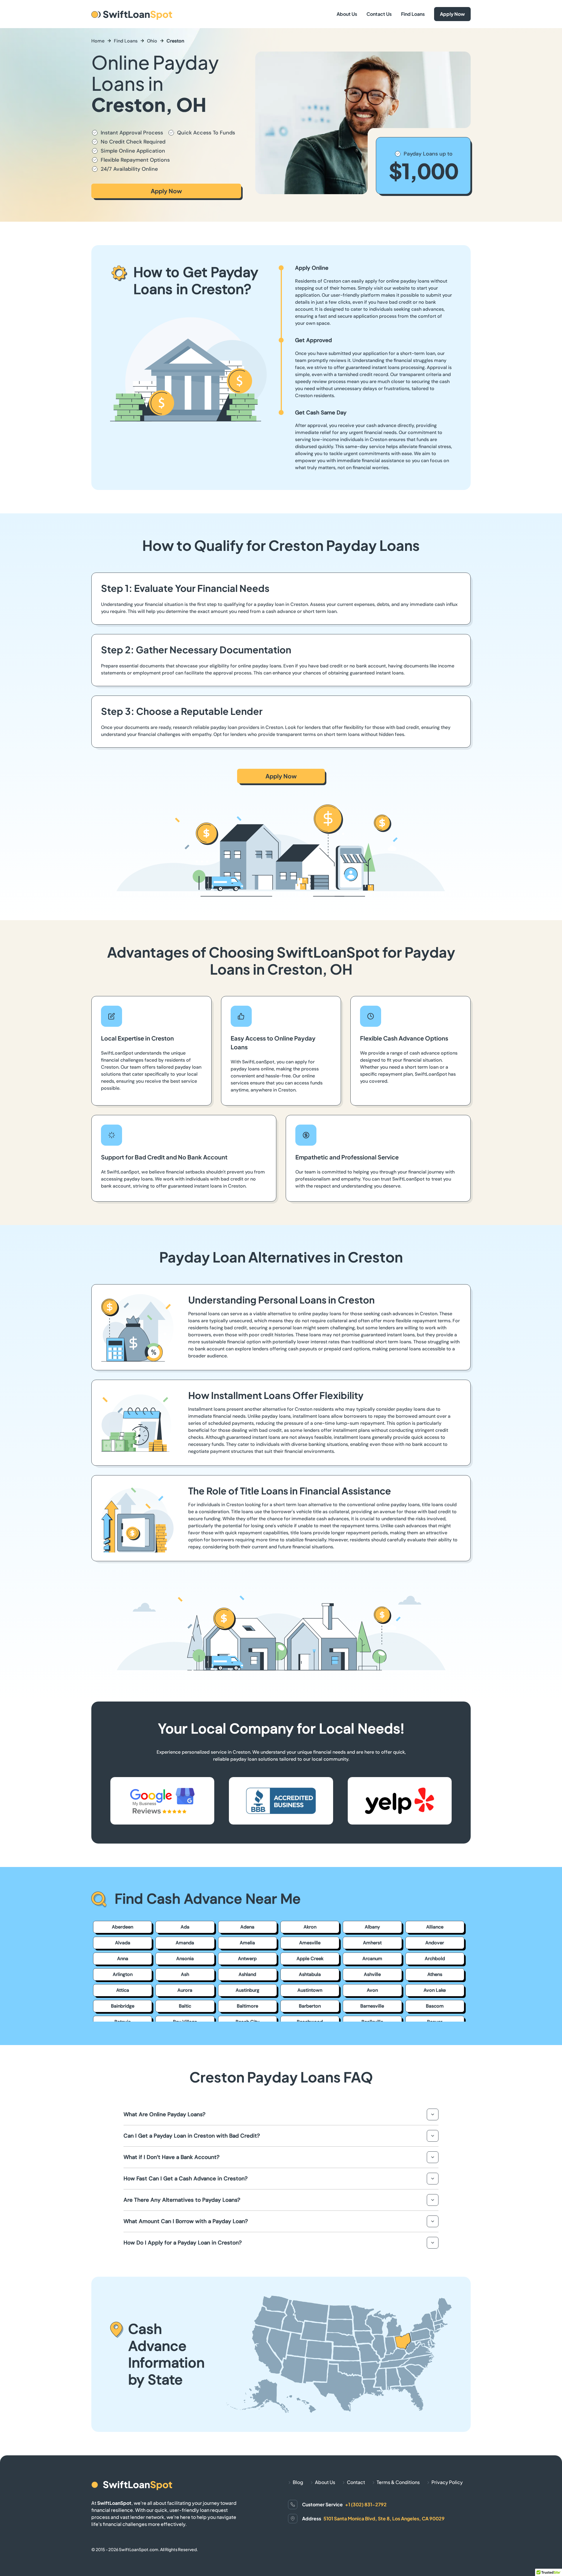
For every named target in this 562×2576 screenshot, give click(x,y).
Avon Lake (435, 1990)
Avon (372, 1990)
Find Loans (413, 14)
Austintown (310, 1990)
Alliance (435, 1927)
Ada (185, 1927)
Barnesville (372, 2006)
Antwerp (247, 1959)
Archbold (435, 1959)
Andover (435, 1943)
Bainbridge (123, 2006)
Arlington (123, 1974)
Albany (372, 1927)
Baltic (185, 2006)
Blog (298, 2482)
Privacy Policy (447, 2482)
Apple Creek (310, 1959)
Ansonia (185, 1959)
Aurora (185, 1990)
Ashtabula (310, 1974)
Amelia (247, 1943)
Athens (435, 1974)
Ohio (152, 41)
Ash (185, 1974)
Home (98, 41)
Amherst (372, 1943)
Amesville (310, 1943)
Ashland (247, 1974)
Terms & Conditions (398, 2482)
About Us (347, 14)
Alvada (123, 1943)
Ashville (372, 1974)
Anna (123, 1959)
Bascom (435, 2006)
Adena (247, 1927)
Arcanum (372, 1959)
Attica (123, 1990)
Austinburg (247, 1990)
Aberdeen (122, 1927)
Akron (310, 1927)
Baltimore (247, 2006)
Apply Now (452, 14)
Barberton (310, 2006)
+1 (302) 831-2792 (366, 2504)
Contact (356, 2482)
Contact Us (379, 14)
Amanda (185, 1943)
